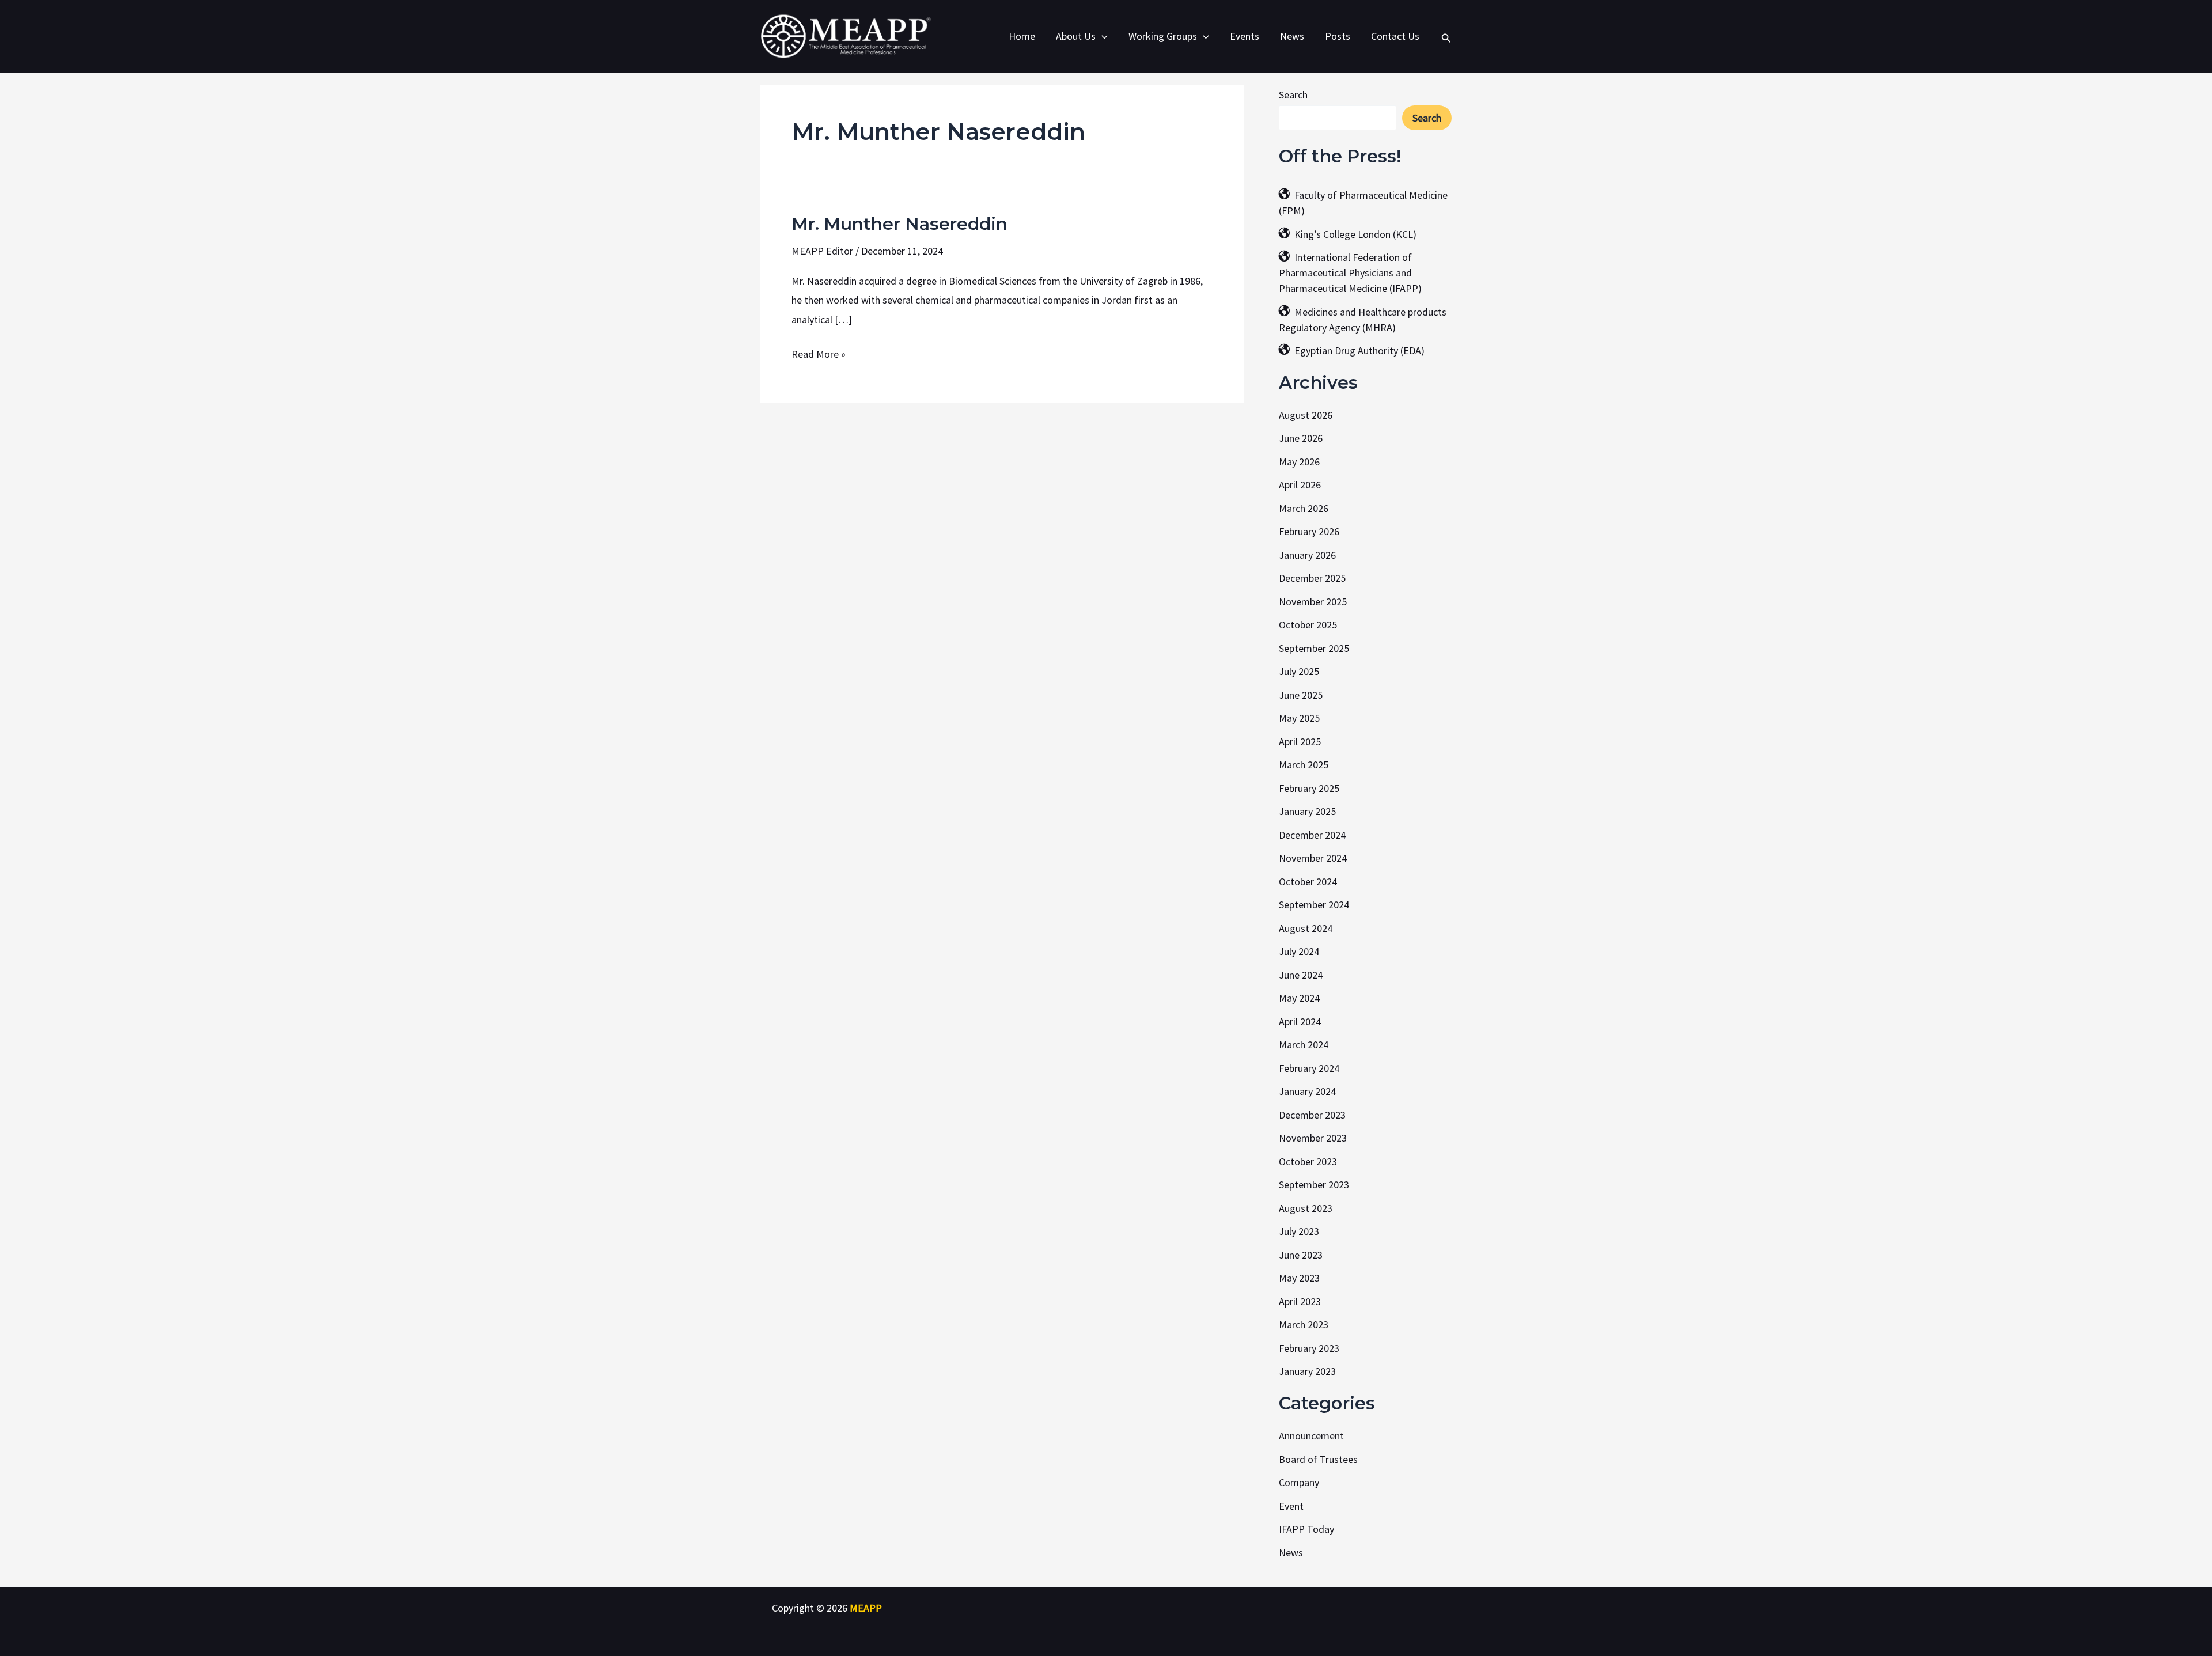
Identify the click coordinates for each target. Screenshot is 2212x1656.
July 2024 (1299, 951)
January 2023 (1307, 1371)
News (1292, 36)
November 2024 (1313, 858)
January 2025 (1307, 811)
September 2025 (1314, 648)
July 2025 (1299, 671)
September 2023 (1314, 1185)
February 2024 (1309, 1068)
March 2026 (1304, 508)
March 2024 (1304, 1045)
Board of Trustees (1318, 1459)
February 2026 (1309, 531)
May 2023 (1299, 1278)
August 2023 (1306, 1208)
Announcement (1311, 1436)
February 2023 (1309, 1348)
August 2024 (1306, 928)
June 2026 (1301, 438)
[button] (1102, 36)
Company (1299, 1482)
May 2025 (1299, 718)
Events (1245, 36)
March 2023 (1304, 1325)
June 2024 (1301, 975)
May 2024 (1299, 998)
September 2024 (1314, 905)
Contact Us (1395, 36)
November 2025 (1313, 602)
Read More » (819, 353)
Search (1293, 95)
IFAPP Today (1306, 1529)
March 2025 (1304, 765)
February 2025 (1309, 788)
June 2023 (1301, 1255)
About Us (1076, 36)
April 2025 (1300, 742)
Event (1291, 1506)
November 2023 (1313, 1138)
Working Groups (1163, 36)
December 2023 (1312, 1115)
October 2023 (1308, 1162)
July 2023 (1299, 1231)
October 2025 (1308, 625)
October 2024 (1308, 882)
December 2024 (1312, 835)
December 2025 (1312, 578)
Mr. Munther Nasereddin (899, 224)
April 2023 (1300, 1301)
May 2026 (1299, 462)
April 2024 (1300, 1022)
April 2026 (1300, 485)
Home (1022, 36)
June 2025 (1301, 695)
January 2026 (1307, 555)
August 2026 (1306, 415)
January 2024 (1307, 1091)
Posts (1338, 36)
